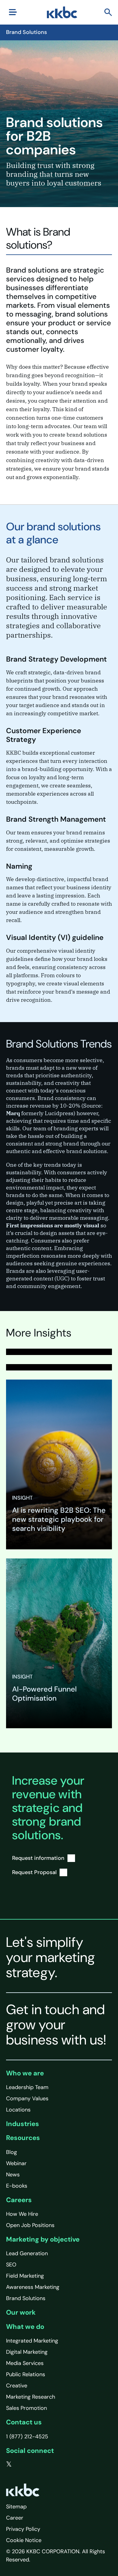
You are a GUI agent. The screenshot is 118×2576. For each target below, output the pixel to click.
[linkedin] (34, 2464)
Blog (11, 2152)
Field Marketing (25, 2276)
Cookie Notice (24, 2540)
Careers (19, 2200)
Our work (21, 2312)
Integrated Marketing (32, 2341)
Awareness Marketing (33, 2287)
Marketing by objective (43, 2239)
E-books (17, 2186)
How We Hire (22, 2214)
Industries (23, 2124)
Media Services (25, 2363)
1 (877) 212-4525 (27, 2437)
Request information (38, 1858)
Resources (23, 2138)
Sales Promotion (26, 2408)
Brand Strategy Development (56, 659)
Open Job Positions (30, 2225)
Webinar (16, 2163)
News (13, 2175)
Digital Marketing (27, 2352)
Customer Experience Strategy (44, 735)
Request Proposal (34, 1872)
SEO (11, 2265)
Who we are (25, 2073)
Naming (19, 866)
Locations (18, 2110)
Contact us (24, 2422)
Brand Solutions (26, 2298)
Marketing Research (31, 2397)
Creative (17, 2386)
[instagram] (46, 2464)
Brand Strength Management (56, 819)
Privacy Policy (23, 2529)
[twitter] (9, 2464)
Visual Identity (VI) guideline (55, 937)
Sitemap (16, 2507)
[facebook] (21, 2464)
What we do (25, 2327)
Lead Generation (27, 2253)
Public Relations (26, 2374)
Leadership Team (27, 2087)
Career (15, 2518)
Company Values (27, 2098)
